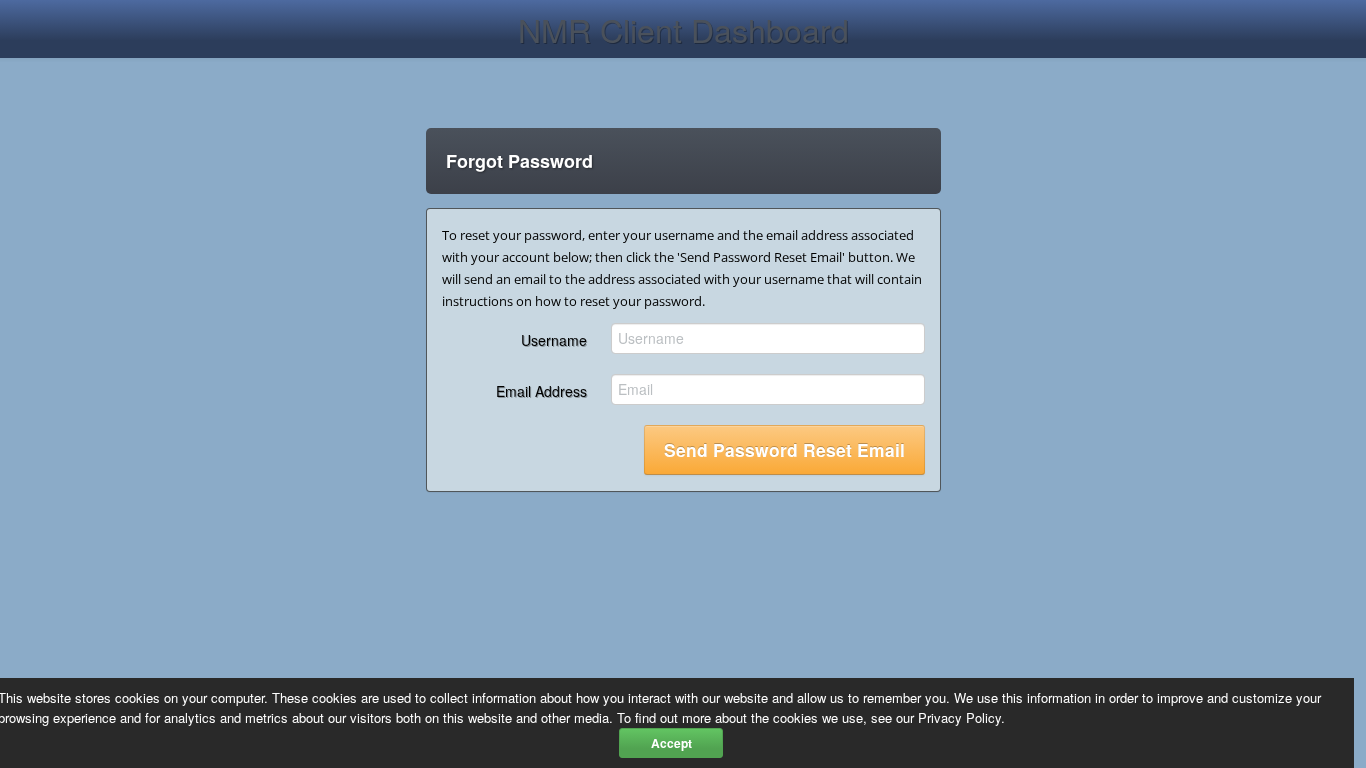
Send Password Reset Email (784, 449)
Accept (671, 743)
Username (554, 340)
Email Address (541, 391)
